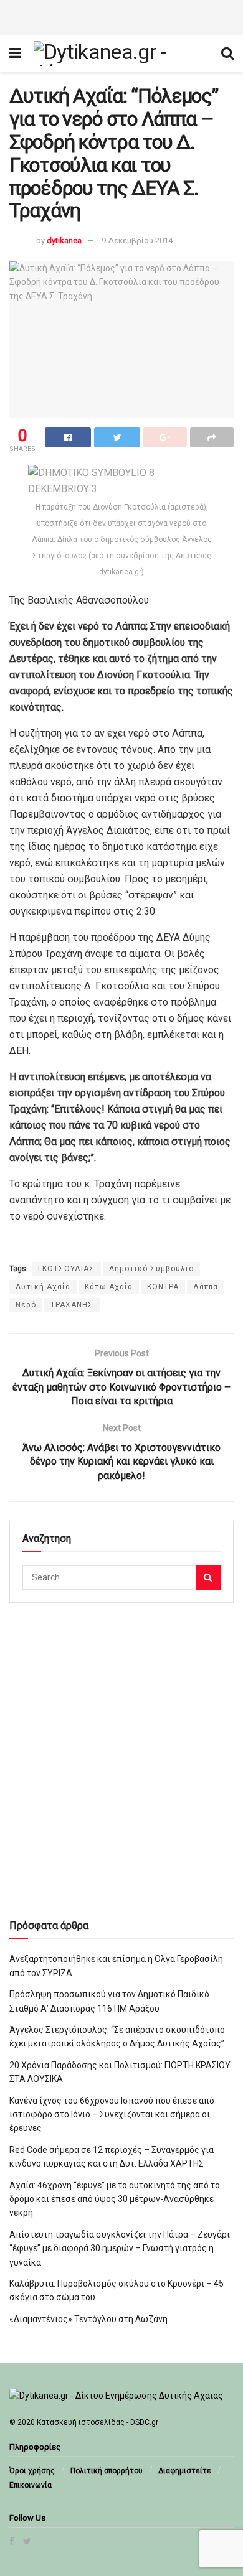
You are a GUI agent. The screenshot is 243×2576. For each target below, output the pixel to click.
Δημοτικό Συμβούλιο (151, 1269)
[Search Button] (208, 1577)
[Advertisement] (121, 16)
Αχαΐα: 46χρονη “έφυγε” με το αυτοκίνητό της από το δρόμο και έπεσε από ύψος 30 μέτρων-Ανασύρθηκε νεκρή (115, 2199)
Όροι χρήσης (32, 2471)
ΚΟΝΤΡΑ (163, 1287)
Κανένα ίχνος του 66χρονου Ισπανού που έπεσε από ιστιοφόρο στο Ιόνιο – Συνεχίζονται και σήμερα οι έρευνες (112, 2115)
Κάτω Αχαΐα (109, 1287)
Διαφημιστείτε (185, 2471)
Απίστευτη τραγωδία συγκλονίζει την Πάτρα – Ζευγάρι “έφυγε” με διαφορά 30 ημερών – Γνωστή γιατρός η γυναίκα (120, 2248)
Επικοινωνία (31, 2485)
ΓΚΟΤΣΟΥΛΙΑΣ (66, 1269)
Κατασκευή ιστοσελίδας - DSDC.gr (98, 2422)
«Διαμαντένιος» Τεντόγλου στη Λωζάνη (88, 2319)
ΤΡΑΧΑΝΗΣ (72, 1305)
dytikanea (64, 240)
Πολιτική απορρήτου (107, 2471)
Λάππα (206, 1287)
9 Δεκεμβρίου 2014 (137, 240)
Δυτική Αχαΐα (43, 1287)
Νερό (26, 1305)
